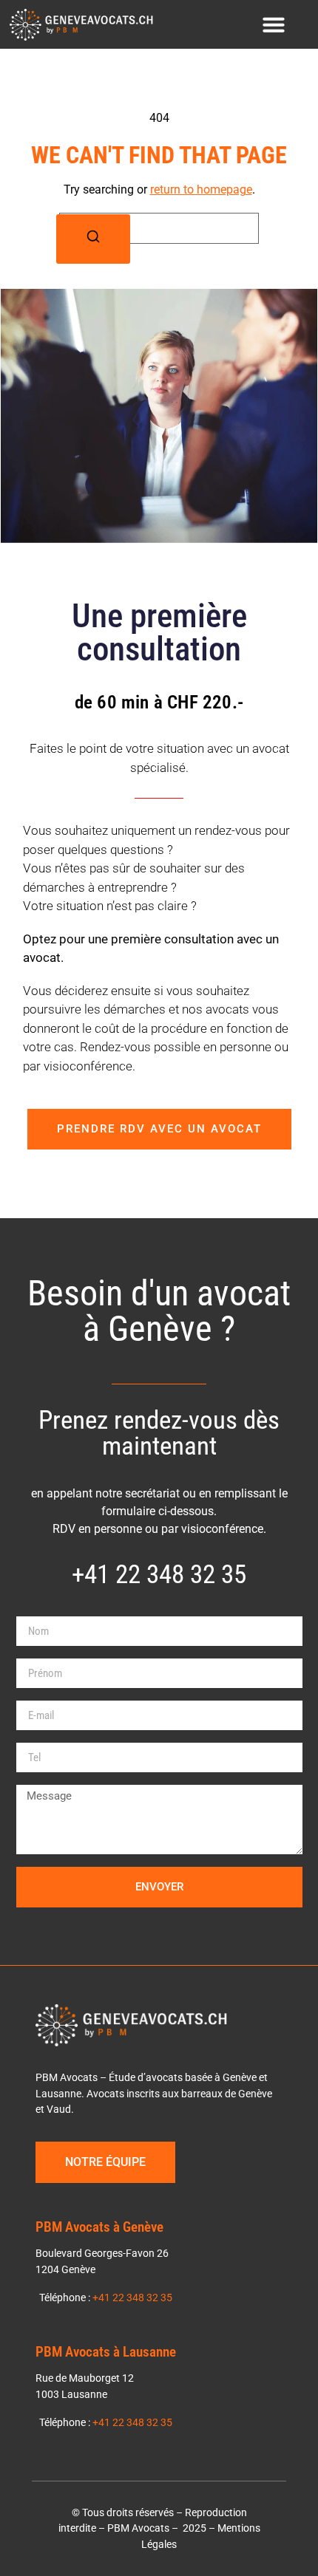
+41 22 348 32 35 (132, 2298)
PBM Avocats (138, 2528)
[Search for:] (159, 228)
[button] (274, 24)
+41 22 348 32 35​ (159, 1574)
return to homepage (201, 189)
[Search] (93, 239)
